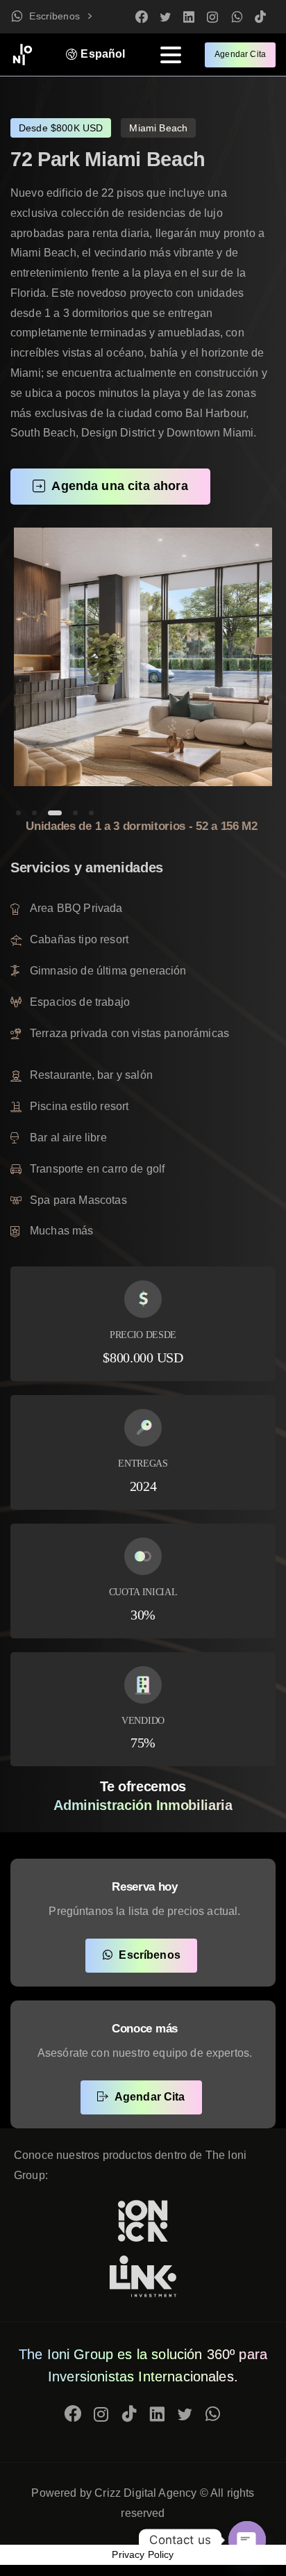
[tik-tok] (260, 17)
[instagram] (212, 17)
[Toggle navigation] (171, 55)
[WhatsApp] (237, 17)
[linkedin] (189, 17)
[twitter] (165, 17)
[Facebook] (142, 17)
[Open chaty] (247, 2540)
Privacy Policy (143, 2554)
